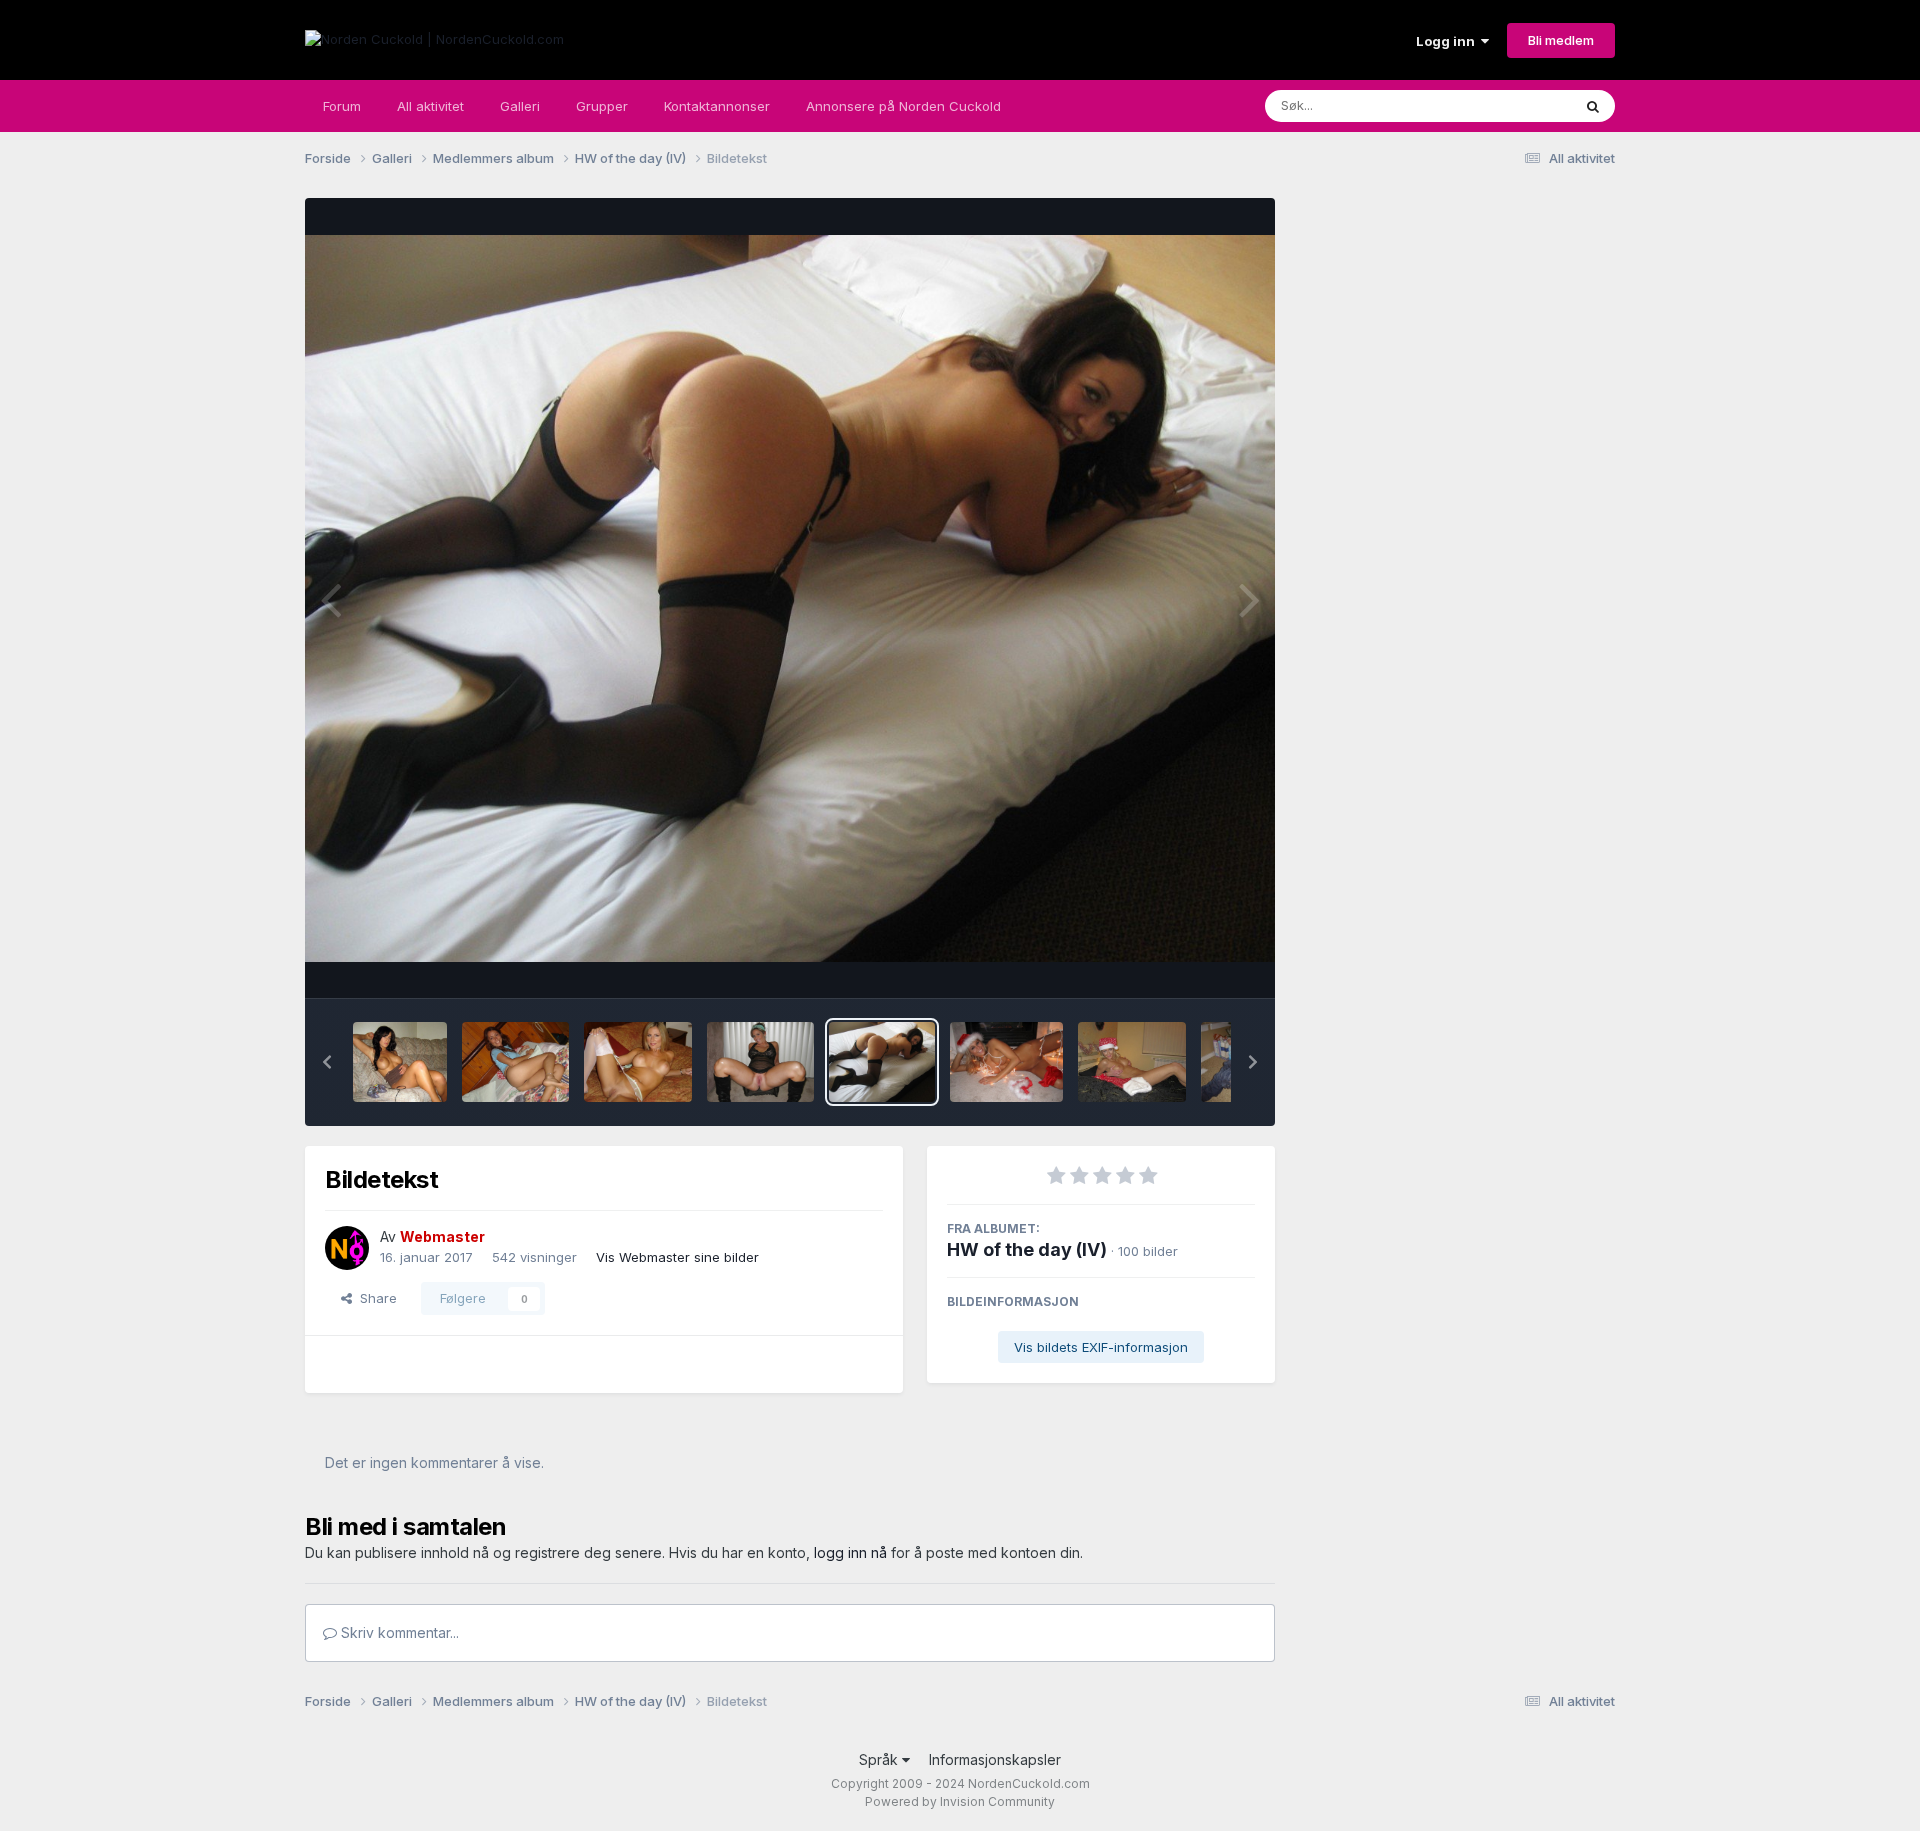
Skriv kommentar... (398, 1632)
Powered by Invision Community (960, 1801)
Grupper (602, 106)
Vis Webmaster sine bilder (677, 1257)
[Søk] (1593, 106)
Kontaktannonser (717, 106)
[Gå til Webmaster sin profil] (347, 1248)
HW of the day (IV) (1027, 1249)
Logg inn (1448, 41)
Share (374, 1298)
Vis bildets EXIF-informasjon (1101, 1347)
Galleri (520, 106)
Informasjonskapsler (995, 1759)
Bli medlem (1561, 40)
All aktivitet (430, 106)
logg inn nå (850, 1552)
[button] (327, 1062)
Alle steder (1512, 105)
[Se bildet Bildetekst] (400, 1062)
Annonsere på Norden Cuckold (903, 106)
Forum (342, 106)
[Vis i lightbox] (790, 599)
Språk (880, 1759)
